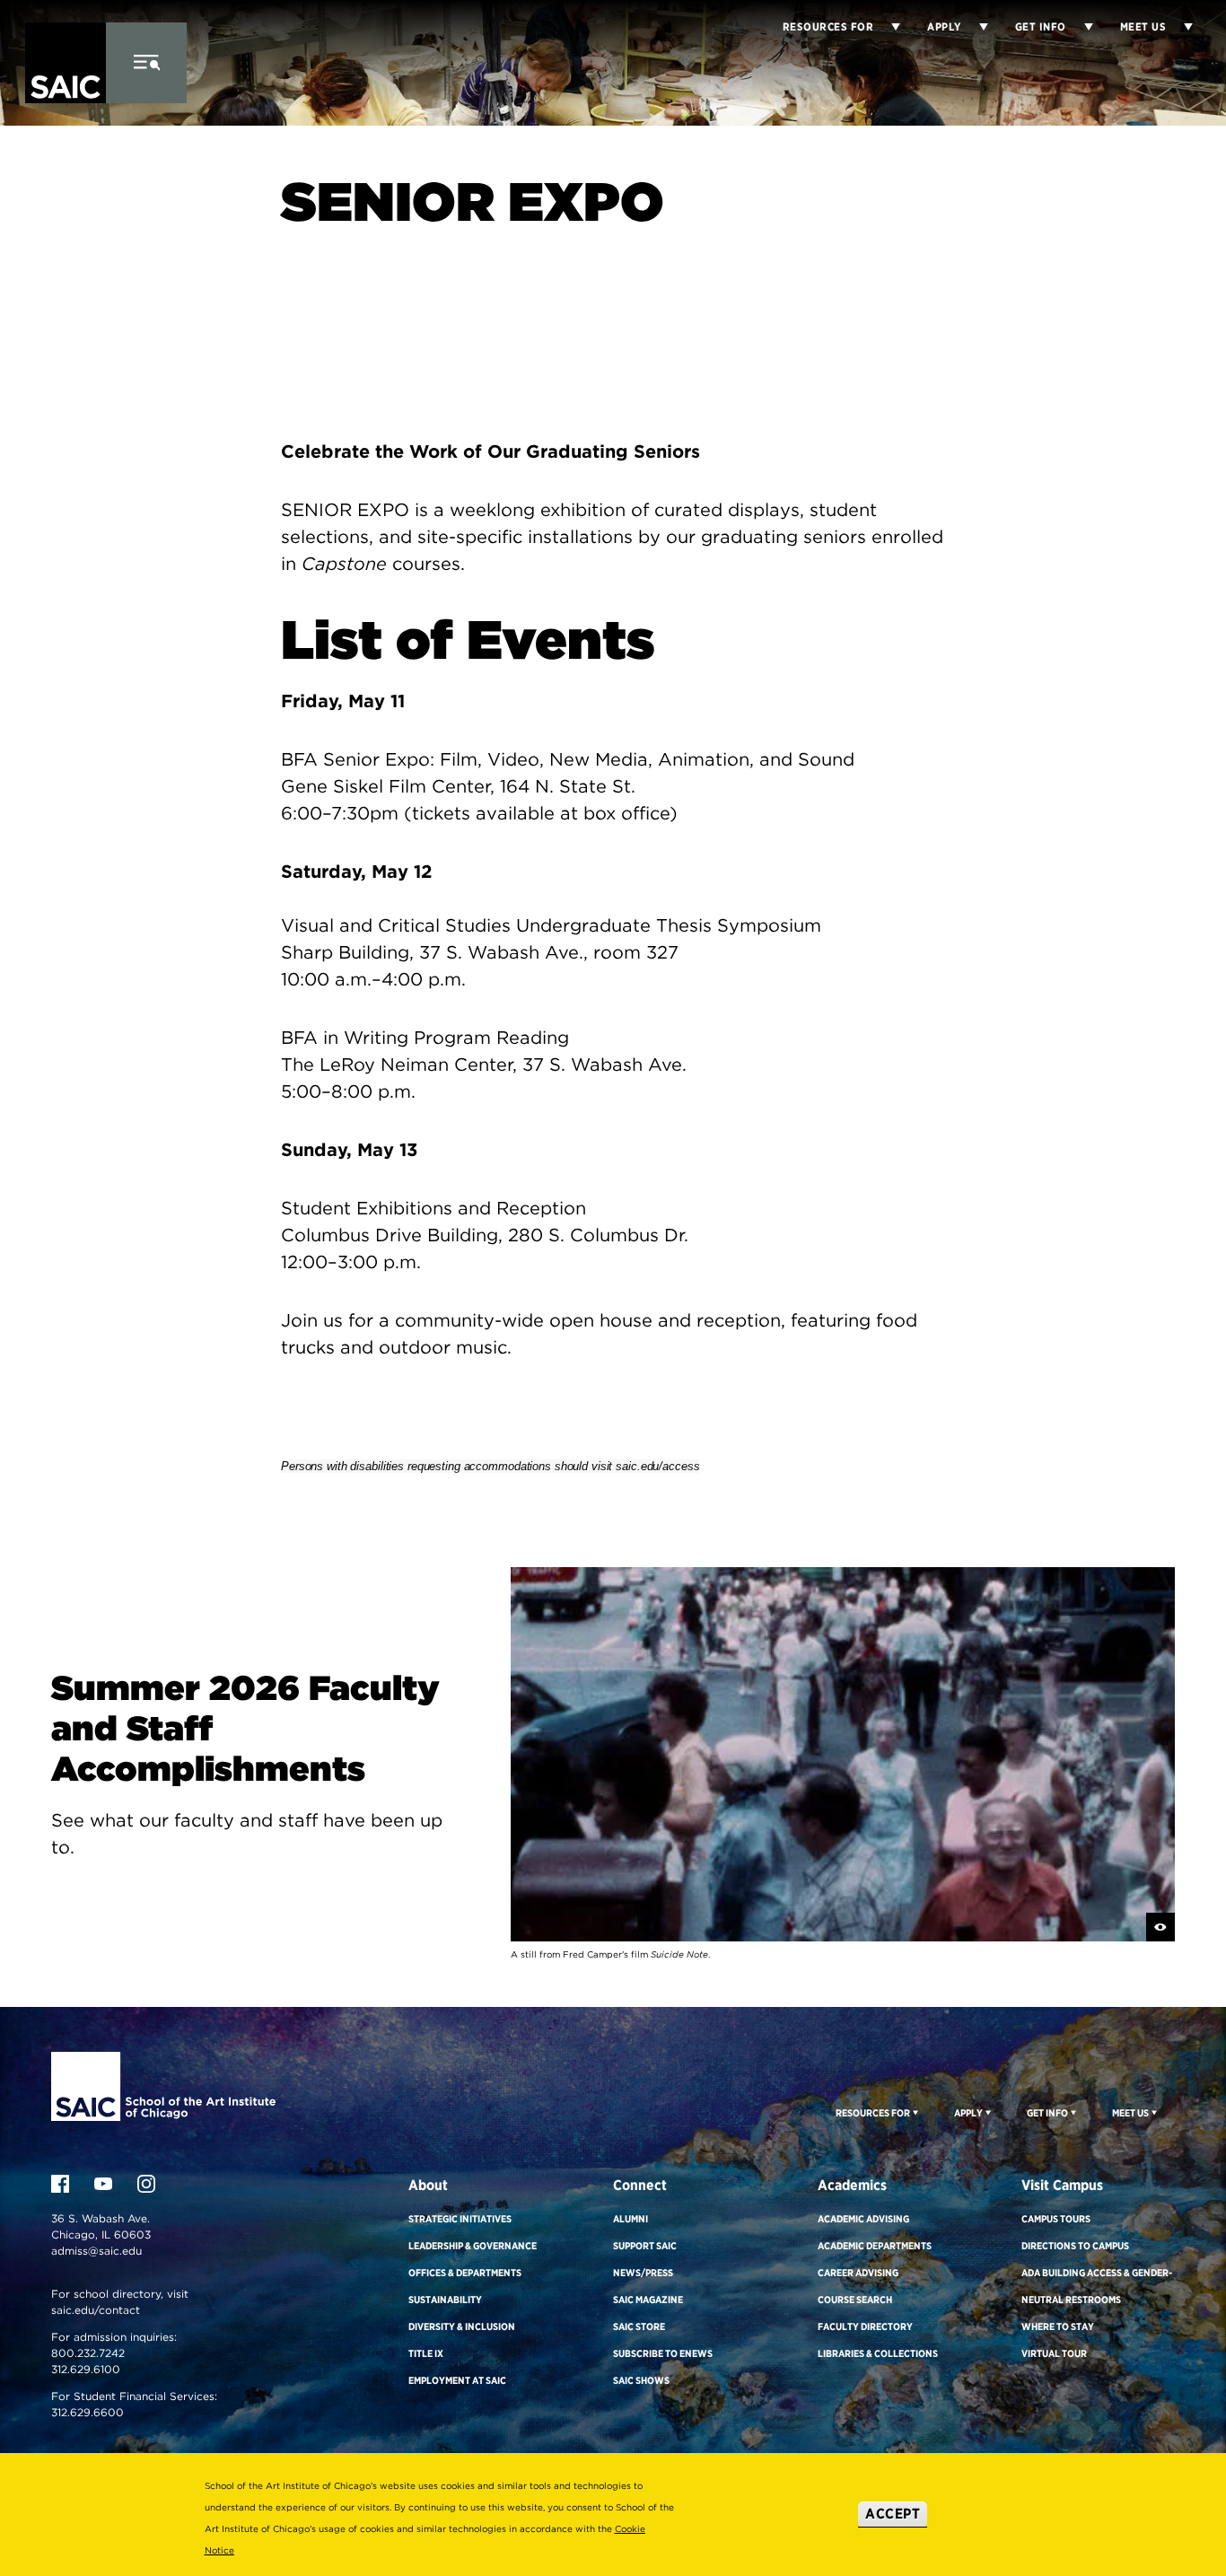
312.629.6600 (88, 2412)
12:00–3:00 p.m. (351, 1262)
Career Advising (858, 2273)
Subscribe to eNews (663, 2353)
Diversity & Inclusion (462, 2326)
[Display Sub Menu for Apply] (975, 27)
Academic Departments (875, 2246)
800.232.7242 (88, 2353)
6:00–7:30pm (340, 813)
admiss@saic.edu (96, 2251)
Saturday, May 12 (356, 872)
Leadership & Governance (473, 2246)
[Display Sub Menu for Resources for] (887, 27)
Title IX (426, 2353)
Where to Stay (1058, 2326)
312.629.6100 (86, 2369)
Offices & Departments (465, 2273)
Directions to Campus (1075, 2246)
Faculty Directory (865, 2326)
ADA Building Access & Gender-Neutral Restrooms (1097, 2286)
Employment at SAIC (457, 2380)
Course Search (855, 2300)
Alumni (631, 2219)
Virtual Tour (1054, 2353)
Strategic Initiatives (460, 2219)
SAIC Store (639, 2326)
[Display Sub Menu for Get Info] (1080, 27)
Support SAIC (645, 2246)
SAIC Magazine (648, 2300)
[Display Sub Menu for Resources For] (914, 2112)
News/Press (643, 2273)
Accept (893, 2514)
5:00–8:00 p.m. (348, 1091)
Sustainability (445, 2300)
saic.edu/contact (96, 2310)
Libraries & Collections (878, 2353)
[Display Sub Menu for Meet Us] (1179, 27)
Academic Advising (863, 2219)
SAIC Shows (641, 2380)
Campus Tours (1056, 2219)
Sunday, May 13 (349, 1150)
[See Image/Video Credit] (1160, 1927)
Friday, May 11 (343, 701)
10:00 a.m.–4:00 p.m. (373, 979)
